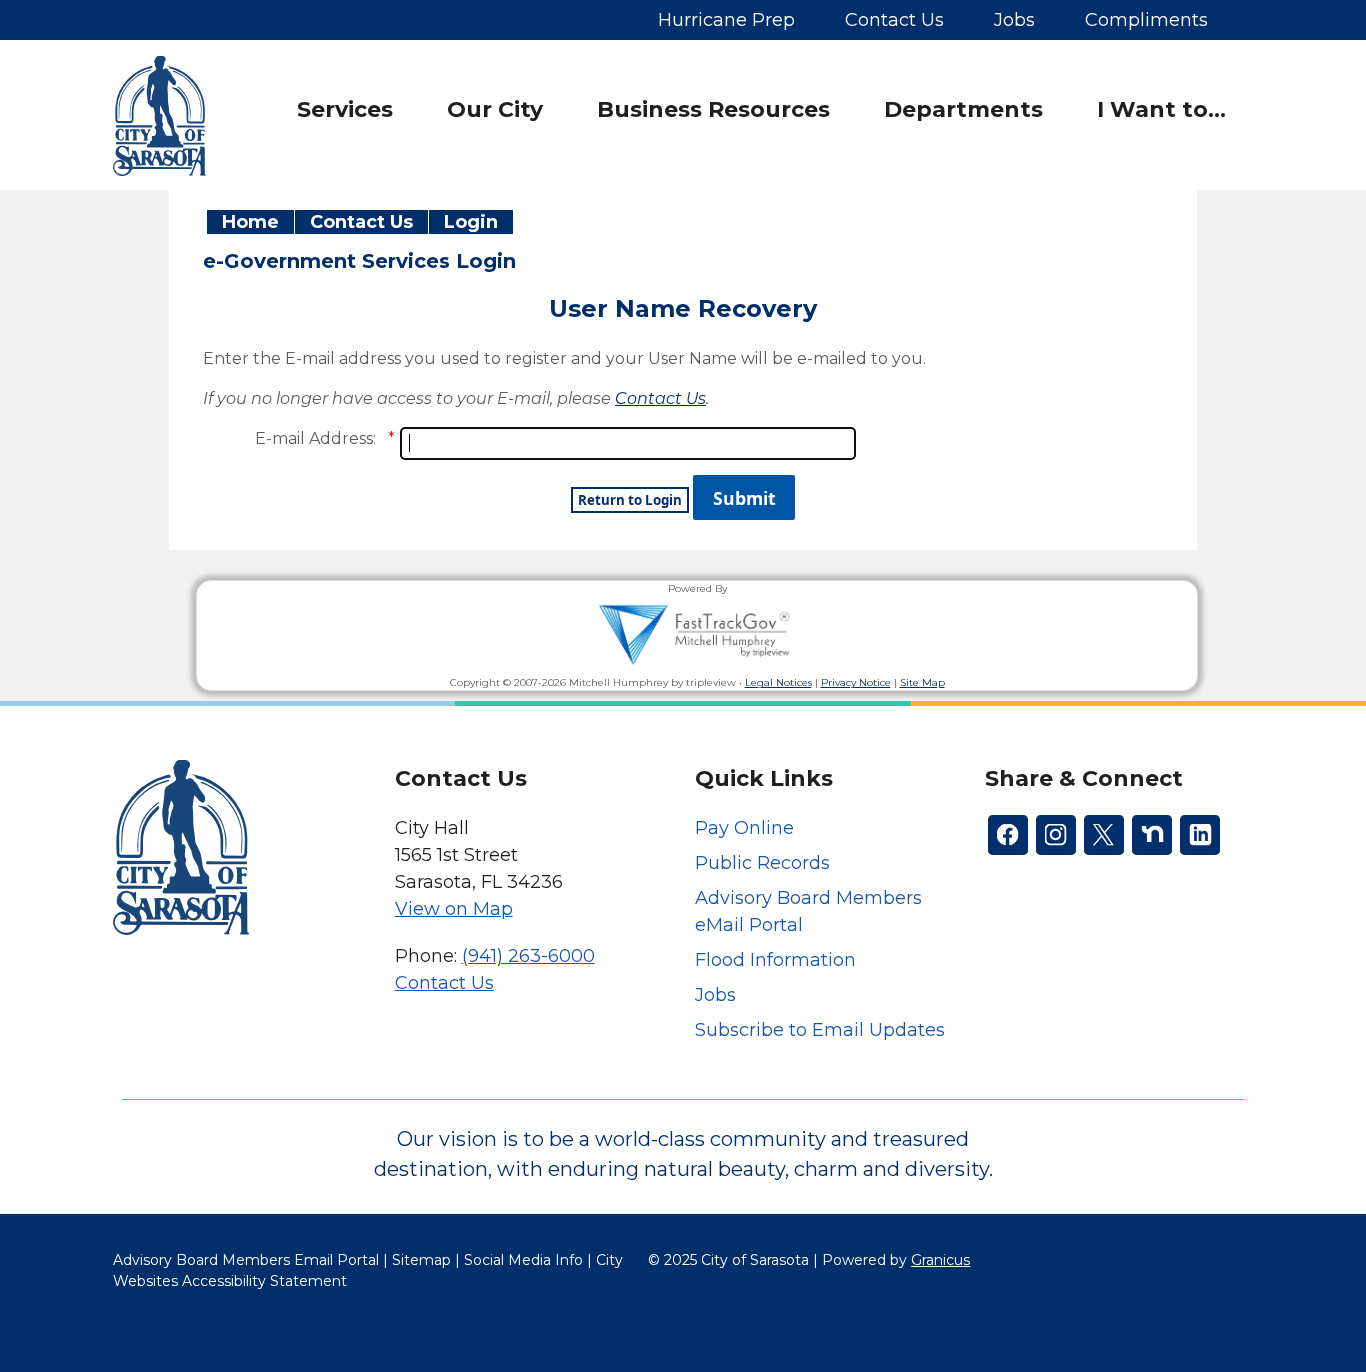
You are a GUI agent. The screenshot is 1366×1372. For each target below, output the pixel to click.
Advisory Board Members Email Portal (246, 1260)
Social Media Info (523, 1260)
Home (250, 222)
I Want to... (1161, 109)
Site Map (922, 682)
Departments (963, 109)
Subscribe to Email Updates (820, 1030)
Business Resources (713, 109)
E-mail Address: (315, 438)
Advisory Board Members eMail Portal (808, 911)
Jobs (715, 995)
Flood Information (775, 960)
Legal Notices (778, 682)
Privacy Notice (856, 682)
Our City (495, 109)
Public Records (762, 863)
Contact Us (361, 222)
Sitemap (421, 1260)
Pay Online (744, 828)
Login (471, 222)
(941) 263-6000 (528, 956)
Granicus (940, 1260)
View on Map (454, 909)
